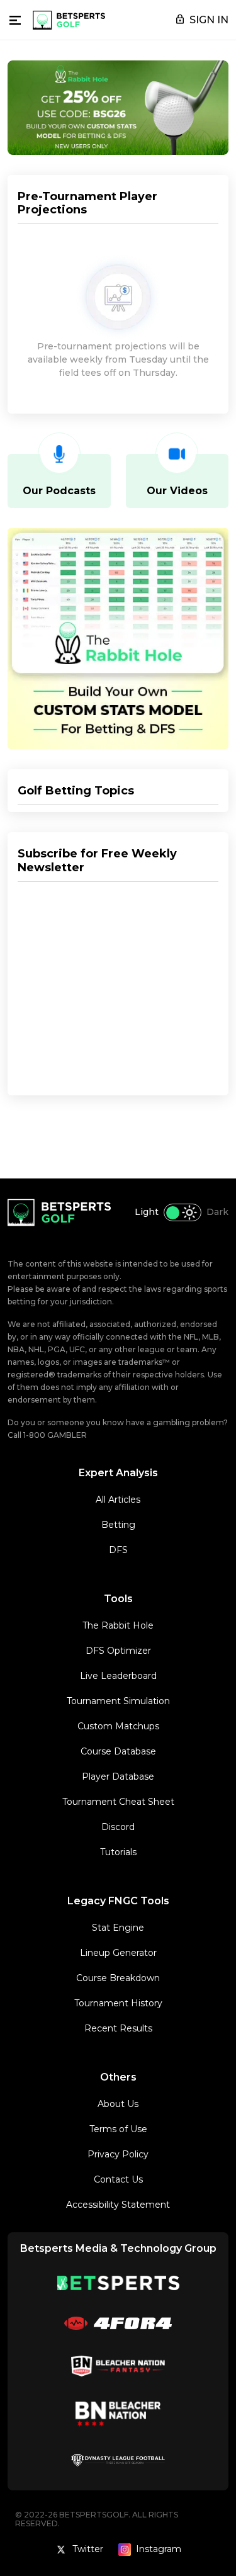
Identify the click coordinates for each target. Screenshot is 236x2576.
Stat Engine (118, 1928)
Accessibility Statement (118, 2205)
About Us (118, 2104)
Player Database (118, 1777)
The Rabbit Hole (118, 1625)
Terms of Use (118, 2129)
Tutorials (118, 1852)
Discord (118, 1827)
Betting (118, 1525)
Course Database (118, 1751)
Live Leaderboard (118, 1676)
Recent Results (118, 2028)
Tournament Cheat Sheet (118, 1802)
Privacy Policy (118, 2154)
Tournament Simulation (118, 1701)
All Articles (118, 1500)
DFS (118, 1550)
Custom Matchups (118, 1726)
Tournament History (118, 2003)
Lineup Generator (118, 1953)
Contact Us (118, 2179)
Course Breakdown (118, 1978)
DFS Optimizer (118, 1651)
